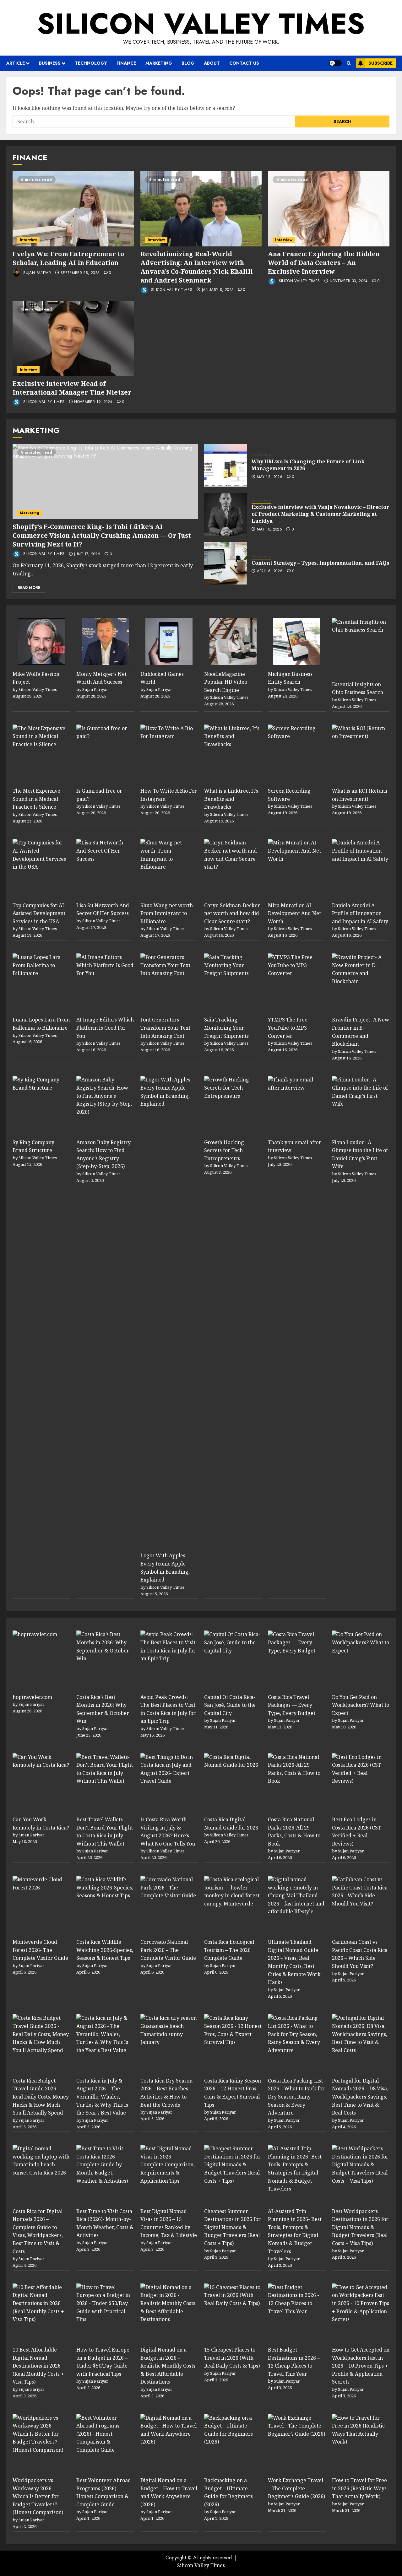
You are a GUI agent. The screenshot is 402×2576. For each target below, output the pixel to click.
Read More (29, 588)
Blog (188, 63)
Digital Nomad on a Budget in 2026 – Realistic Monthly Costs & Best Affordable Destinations (168, 2366)
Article (16, 63)
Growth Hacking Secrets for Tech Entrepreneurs (224, 1150)
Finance (126, 63)
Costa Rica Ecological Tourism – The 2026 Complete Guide (229, 1950)
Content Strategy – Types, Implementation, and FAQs (320, 563)
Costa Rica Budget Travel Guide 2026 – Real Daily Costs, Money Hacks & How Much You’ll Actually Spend (41, 2097)
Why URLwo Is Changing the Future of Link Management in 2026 (308, 465)
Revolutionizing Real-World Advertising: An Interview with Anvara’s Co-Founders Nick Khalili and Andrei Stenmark (197, 267)
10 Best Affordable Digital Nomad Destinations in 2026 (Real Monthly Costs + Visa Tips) (38, 2366)
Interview (28, 240)
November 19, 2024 (93, 402)
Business (50, 63)
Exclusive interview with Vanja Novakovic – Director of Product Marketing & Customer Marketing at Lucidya (320, 514)
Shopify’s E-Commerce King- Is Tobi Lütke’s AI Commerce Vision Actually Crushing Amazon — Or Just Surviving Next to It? (102, 535)
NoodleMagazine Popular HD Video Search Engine (226, 682)
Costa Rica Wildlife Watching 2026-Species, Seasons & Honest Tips (105, 1950)
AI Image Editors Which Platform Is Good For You (105, 1028)
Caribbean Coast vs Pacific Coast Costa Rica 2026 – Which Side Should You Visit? (360, 1954)
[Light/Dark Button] (335, 63)
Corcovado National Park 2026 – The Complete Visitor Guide (168, 1950)
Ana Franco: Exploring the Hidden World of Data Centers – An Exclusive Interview (324, 263)
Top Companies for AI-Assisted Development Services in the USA (39, 913)
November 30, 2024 (349, 281)
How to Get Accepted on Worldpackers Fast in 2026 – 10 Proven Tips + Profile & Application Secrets (361, 2366)
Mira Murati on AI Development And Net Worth (294, 913)
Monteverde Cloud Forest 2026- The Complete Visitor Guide (40, 1950)
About (212, 63)
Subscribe (380, 63)
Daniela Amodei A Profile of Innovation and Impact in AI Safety (360, 913)
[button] (349, 63)
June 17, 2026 (87, 554)
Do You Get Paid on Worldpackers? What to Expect (361, 1705)
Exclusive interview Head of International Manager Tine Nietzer (72, 388)
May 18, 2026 (270, 477)
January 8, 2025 (218, 290)
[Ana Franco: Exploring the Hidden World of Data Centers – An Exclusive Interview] (329, 209)
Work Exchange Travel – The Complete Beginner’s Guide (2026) (296, 2488)
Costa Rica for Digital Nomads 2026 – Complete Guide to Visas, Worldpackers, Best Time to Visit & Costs (38, 2231)
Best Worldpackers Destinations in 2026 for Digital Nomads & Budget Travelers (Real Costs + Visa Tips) (360, 2227)
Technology (91, 63)
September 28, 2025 (80, 273)
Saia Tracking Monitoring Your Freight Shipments (226, 1028)
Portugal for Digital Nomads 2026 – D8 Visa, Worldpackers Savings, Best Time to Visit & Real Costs (360, 2097)
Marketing (159, 63)
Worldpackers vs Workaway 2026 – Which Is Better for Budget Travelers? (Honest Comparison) (38, 2496)
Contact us (244, 63)
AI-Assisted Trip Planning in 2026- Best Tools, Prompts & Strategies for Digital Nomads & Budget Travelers (295, 2231)
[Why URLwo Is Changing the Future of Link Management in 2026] (225, 465)
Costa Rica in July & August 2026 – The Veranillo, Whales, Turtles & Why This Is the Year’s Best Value (102, 2097)
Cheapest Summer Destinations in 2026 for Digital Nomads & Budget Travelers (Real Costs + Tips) (232, 2227)
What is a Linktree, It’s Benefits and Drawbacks (231, 799)
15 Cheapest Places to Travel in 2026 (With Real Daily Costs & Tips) (232, 2358)
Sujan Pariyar (36, 273)
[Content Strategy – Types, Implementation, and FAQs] (225, 563)
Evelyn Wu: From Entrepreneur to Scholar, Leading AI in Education (68, 258)
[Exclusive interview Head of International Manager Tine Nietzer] (73, 338)
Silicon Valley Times (201, 24)
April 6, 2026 (270, 571)
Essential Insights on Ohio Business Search (358, 688)
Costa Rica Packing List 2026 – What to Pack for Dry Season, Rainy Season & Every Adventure (296, 2097)
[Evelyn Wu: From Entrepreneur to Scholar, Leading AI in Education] (73, 209)
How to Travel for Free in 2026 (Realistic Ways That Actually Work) (359, 2488)
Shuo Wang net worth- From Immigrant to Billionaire (168, 913)
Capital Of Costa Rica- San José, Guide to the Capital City (230, 1705)
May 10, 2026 (269, 530)
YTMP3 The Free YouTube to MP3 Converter (288, 1028)
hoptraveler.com (32, 1697)
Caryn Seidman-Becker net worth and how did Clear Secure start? (232, 913)
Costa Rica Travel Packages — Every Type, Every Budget (292, 1705)
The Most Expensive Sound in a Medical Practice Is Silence (36, 799)
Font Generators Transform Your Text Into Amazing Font (165, 1028)
